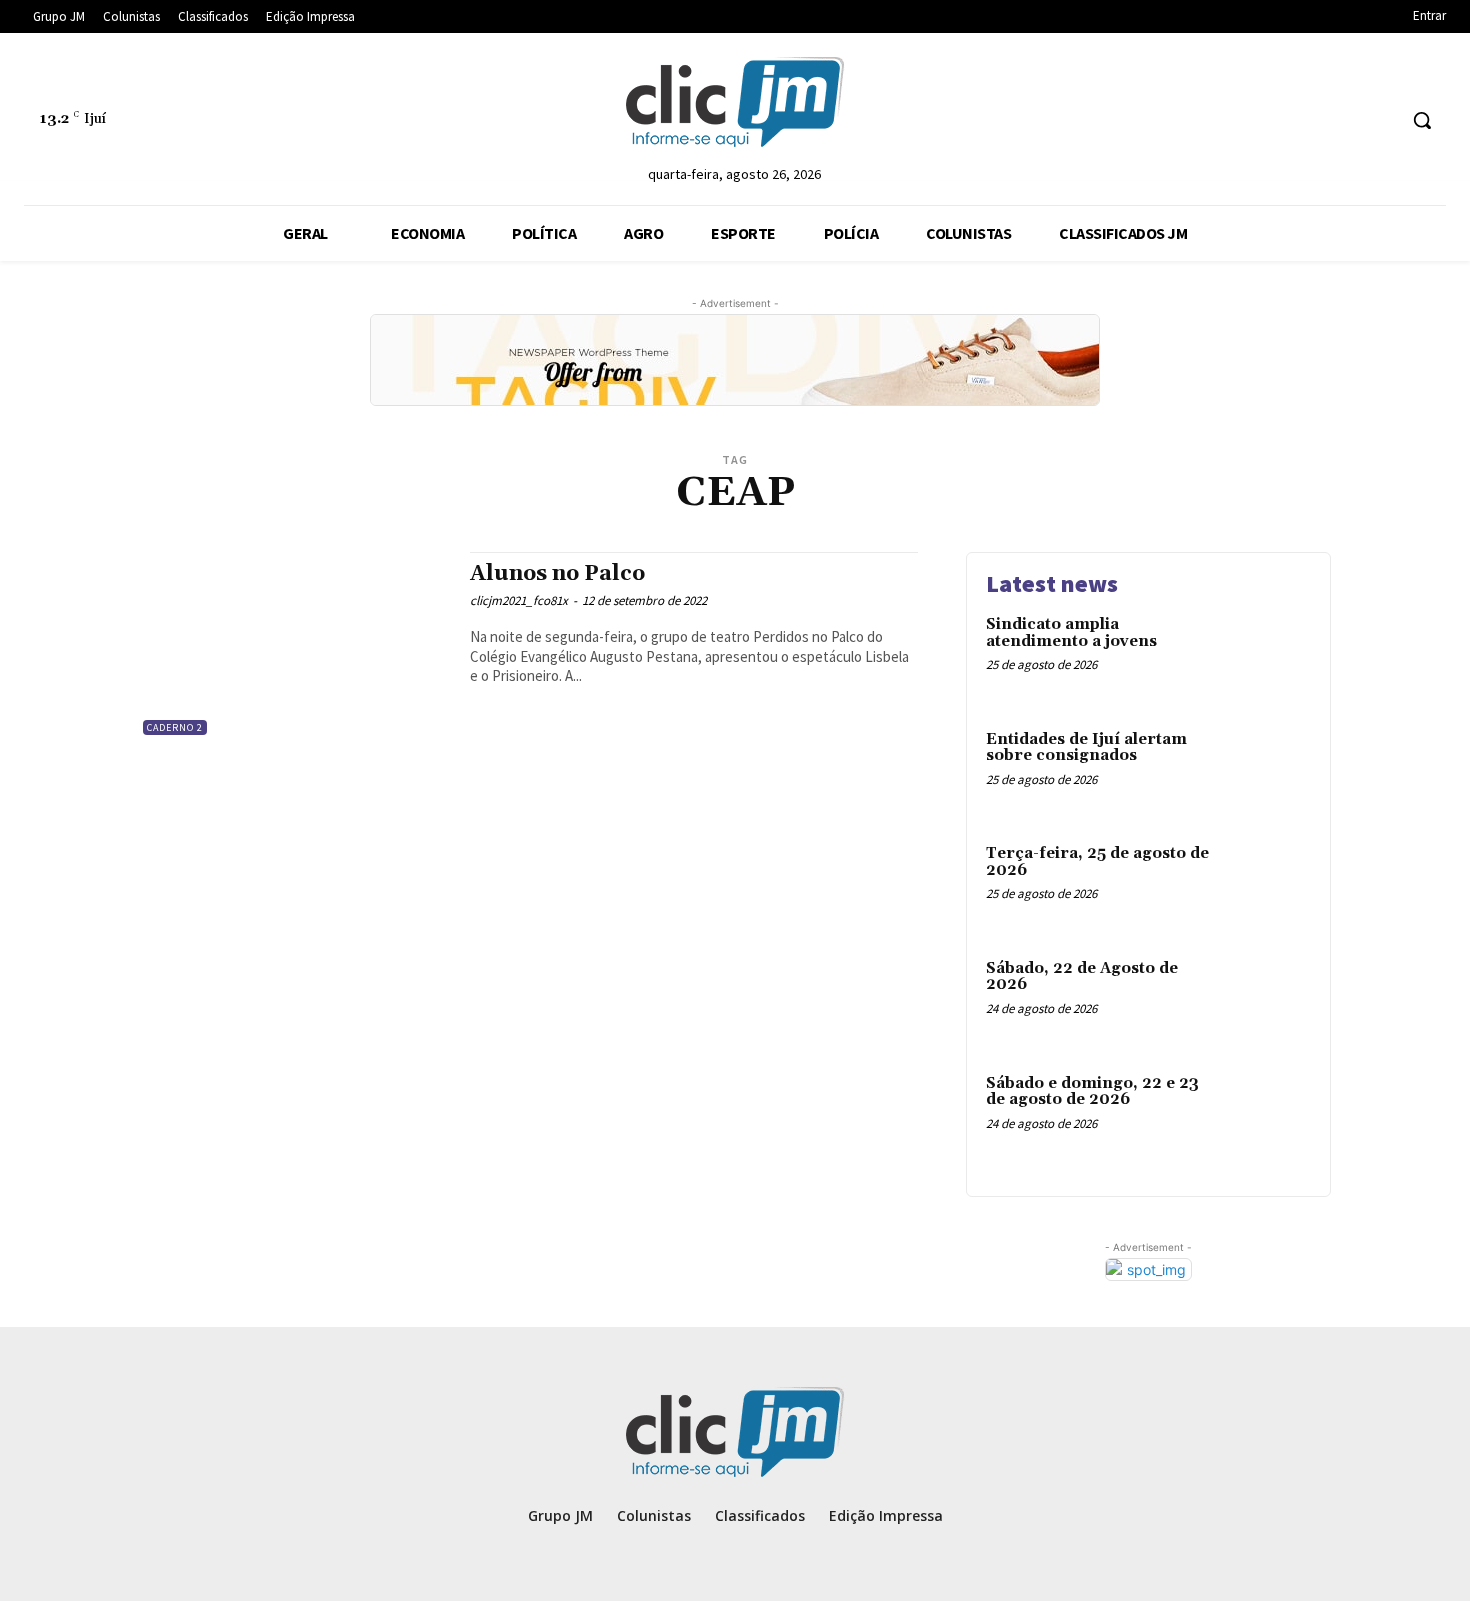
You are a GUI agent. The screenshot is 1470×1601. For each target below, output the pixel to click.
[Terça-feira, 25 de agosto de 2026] (1268, 884)
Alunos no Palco (557, 574)
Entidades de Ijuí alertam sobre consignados (1086, 748)
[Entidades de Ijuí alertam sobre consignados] (1268, 770)
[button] (1422, 120)
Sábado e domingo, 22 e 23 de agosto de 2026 (1092, 1092)
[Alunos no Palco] (294, 645)
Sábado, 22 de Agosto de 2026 (1082, 977)
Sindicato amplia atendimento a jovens (1071, 633)
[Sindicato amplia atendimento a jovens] (1268, 655)
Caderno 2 (175, 727)
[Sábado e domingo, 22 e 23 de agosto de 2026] (1268, 1114)
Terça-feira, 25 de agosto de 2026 (1097, 862)
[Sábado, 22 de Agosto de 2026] (1268, 999)
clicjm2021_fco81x (519, 600)
